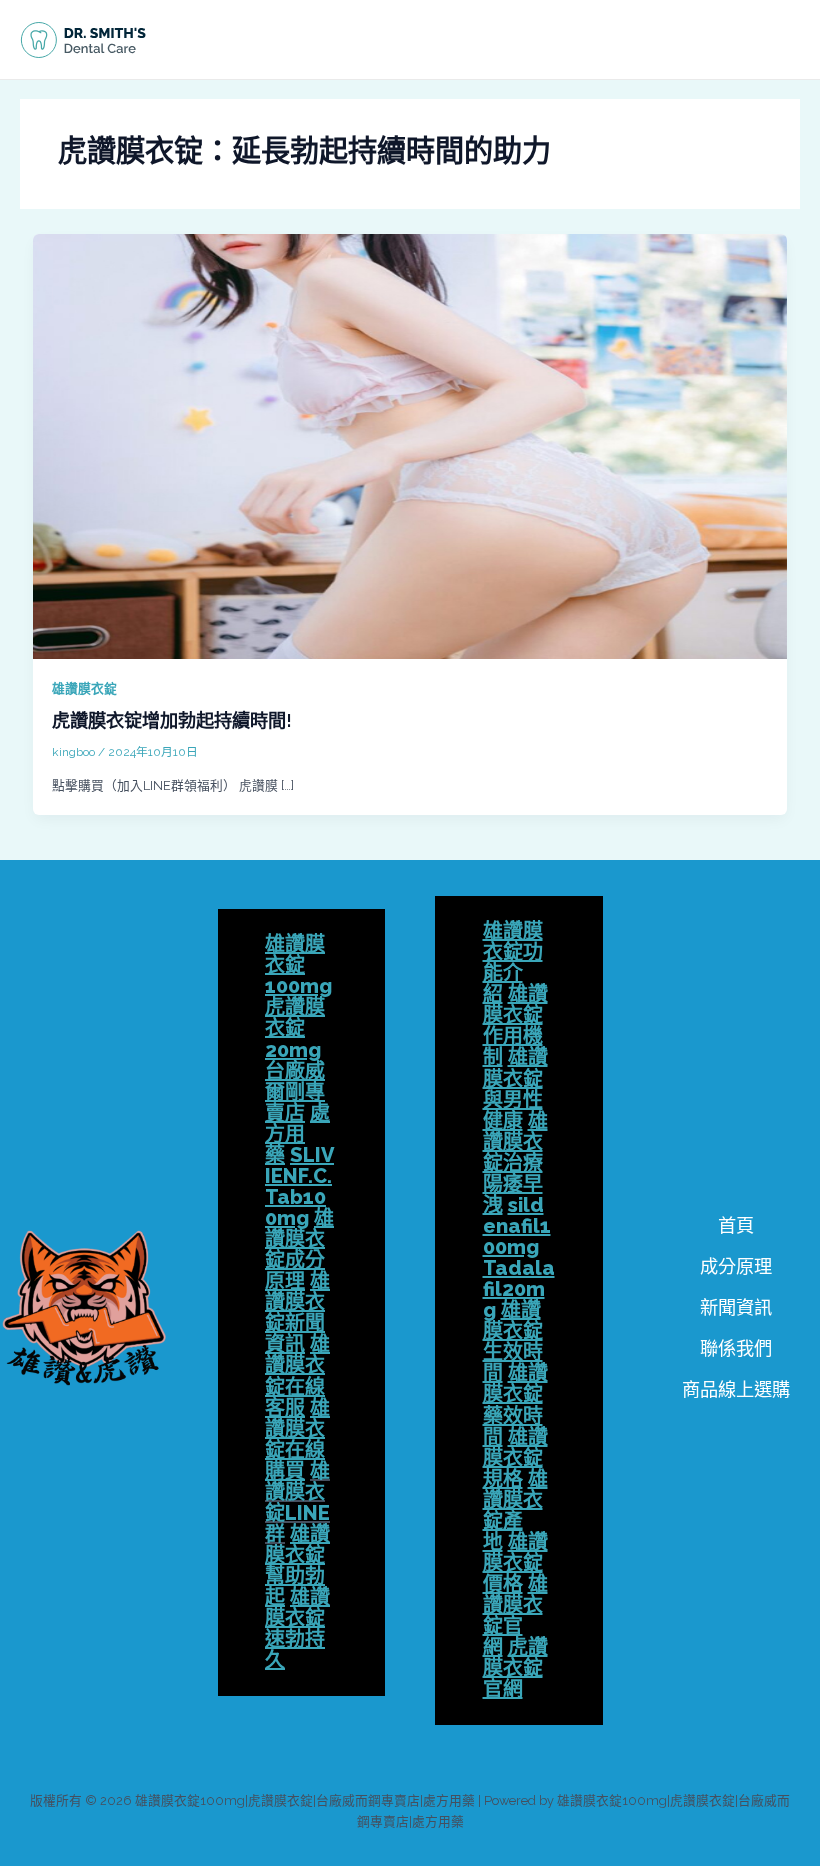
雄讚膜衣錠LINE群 (297, 1502)
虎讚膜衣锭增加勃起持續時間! (172, 720)
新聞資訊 (736, 1307)
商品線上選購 (736, 1389)
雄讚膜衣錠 (84, 688)
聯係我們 (736, 1348)
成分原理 (736, 1266)
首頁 (736, 1225)
